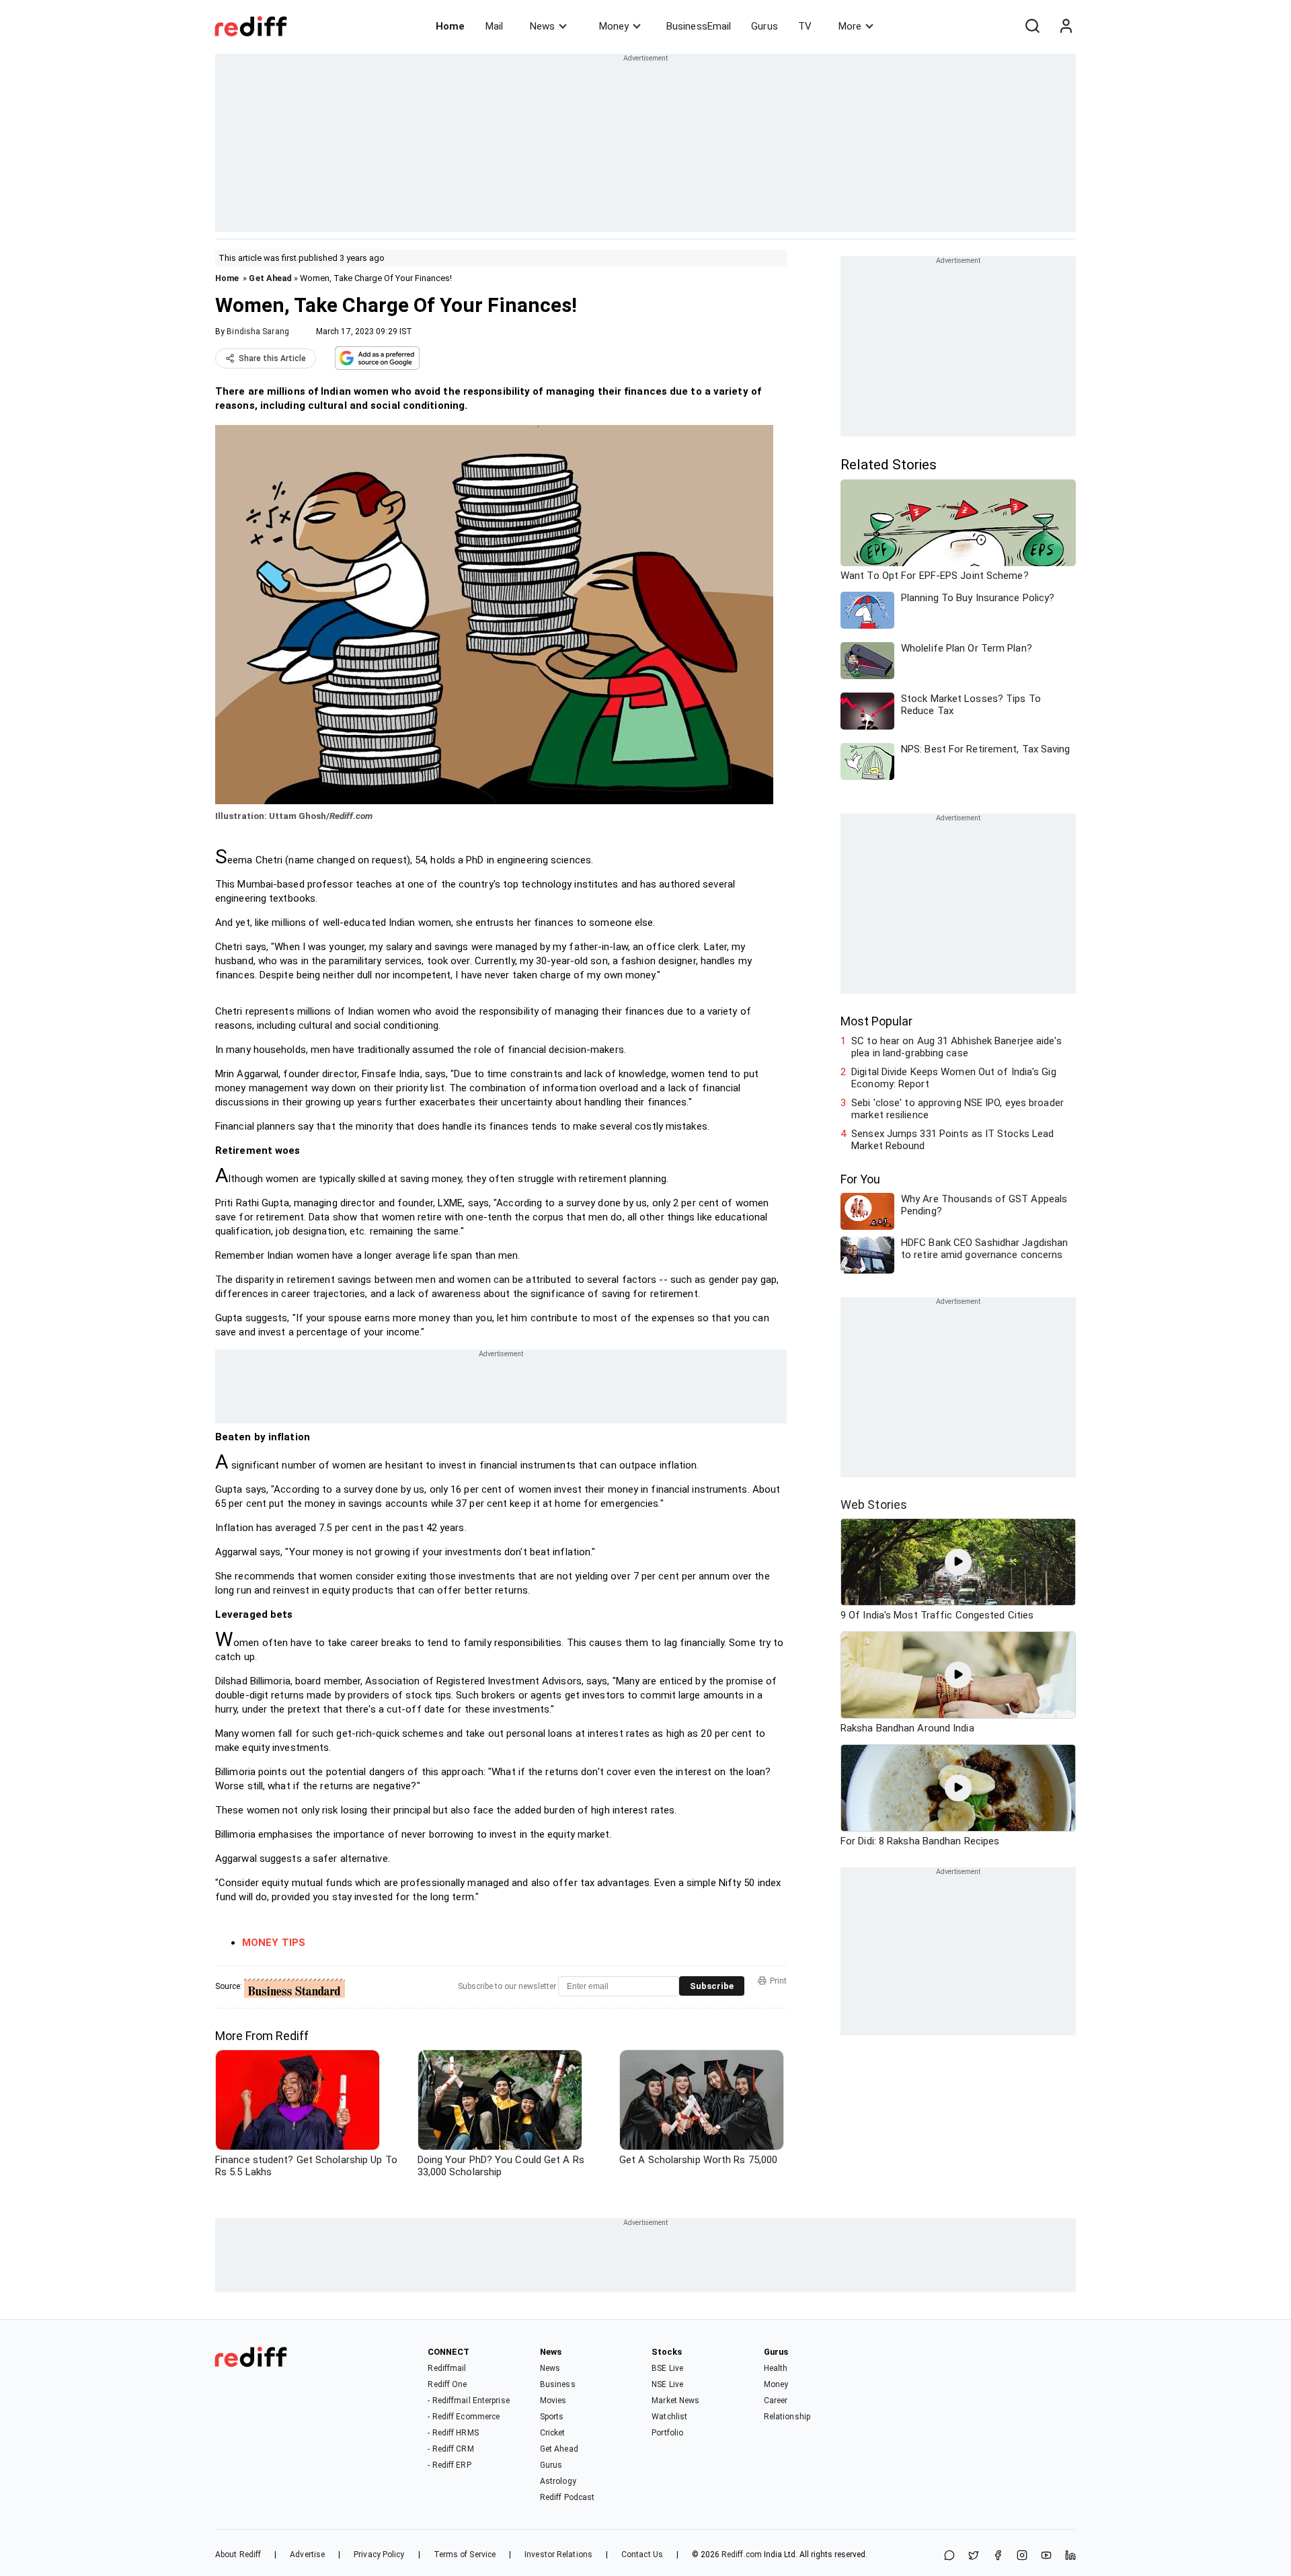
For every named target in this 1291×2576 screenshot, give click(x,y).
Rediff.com (742, 2554)
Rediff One (447, 2384)
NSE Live (667, 2384)
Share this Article (272, 358)
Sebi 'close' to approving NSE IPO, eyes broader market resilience (957, 1109)
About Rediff (238, 2554)
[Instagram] (1022, 2556)
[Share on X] (974, 2556)
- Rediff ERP (449, 2465)
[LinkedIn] (1070, 2556)
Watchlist (669, 2417)
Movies (553, 2401)
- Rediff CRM (451, 2449)
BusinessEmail (699, 26)
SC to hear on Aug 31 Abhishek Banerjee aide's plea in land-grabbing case (956, 1047)
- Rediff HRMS (453, 2433)
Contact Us (642, 2554)
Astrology (558, 2481)
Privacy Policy (379, 2554)
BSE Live (667, 2368)
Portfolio (667, 2433)
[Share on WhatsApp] (949, 2556)
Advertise (307, 2554)
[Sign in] (1066, 26)
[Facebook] (998, 2556)
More (850, 26)
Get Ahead (270, 278)
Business (558, 2384)
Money (614, 26)
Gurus (765, 26)
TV (805, 26)
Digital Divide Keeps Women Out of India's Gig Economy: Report (954, 1078)
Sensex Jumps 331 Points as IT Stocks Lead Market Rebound (952, 1140)
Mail (494, 26)
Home (450, 26)
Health (776, 2368)
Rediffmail (447, 2368)
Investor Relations (558, 2554)
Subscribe (712, 1986)
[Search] (1032, 26)
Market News (675, 2401)
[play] (958, 1562)
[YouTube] (1046, 2556)
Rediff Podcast (567, 2497)
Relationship (787, 2417)
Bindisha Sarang (258, 331)
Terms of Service (465, 2554)
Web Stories (874, 1505)
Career (776, 2401)
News (542, 26)
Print (778, 1981)
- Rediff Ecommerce (464, 2417)
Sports (552, 2417)
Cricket (553, 2433)
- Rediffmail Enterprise (468, 2401)
